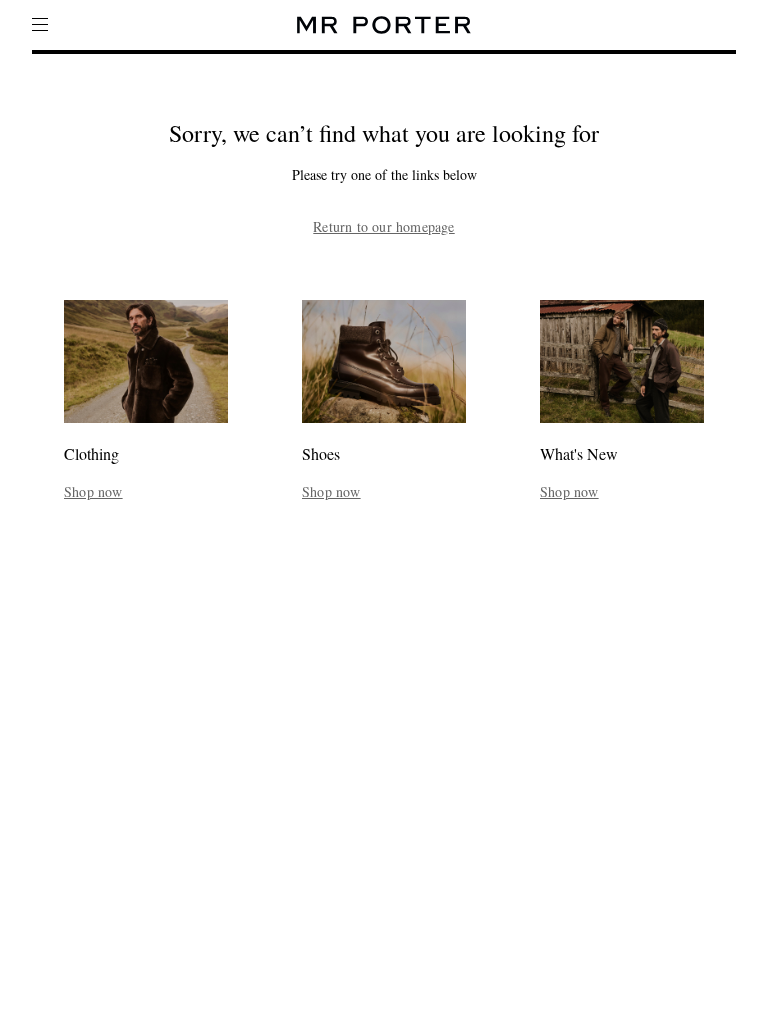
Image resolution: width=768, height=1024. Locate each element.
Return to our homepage (383, 227)
